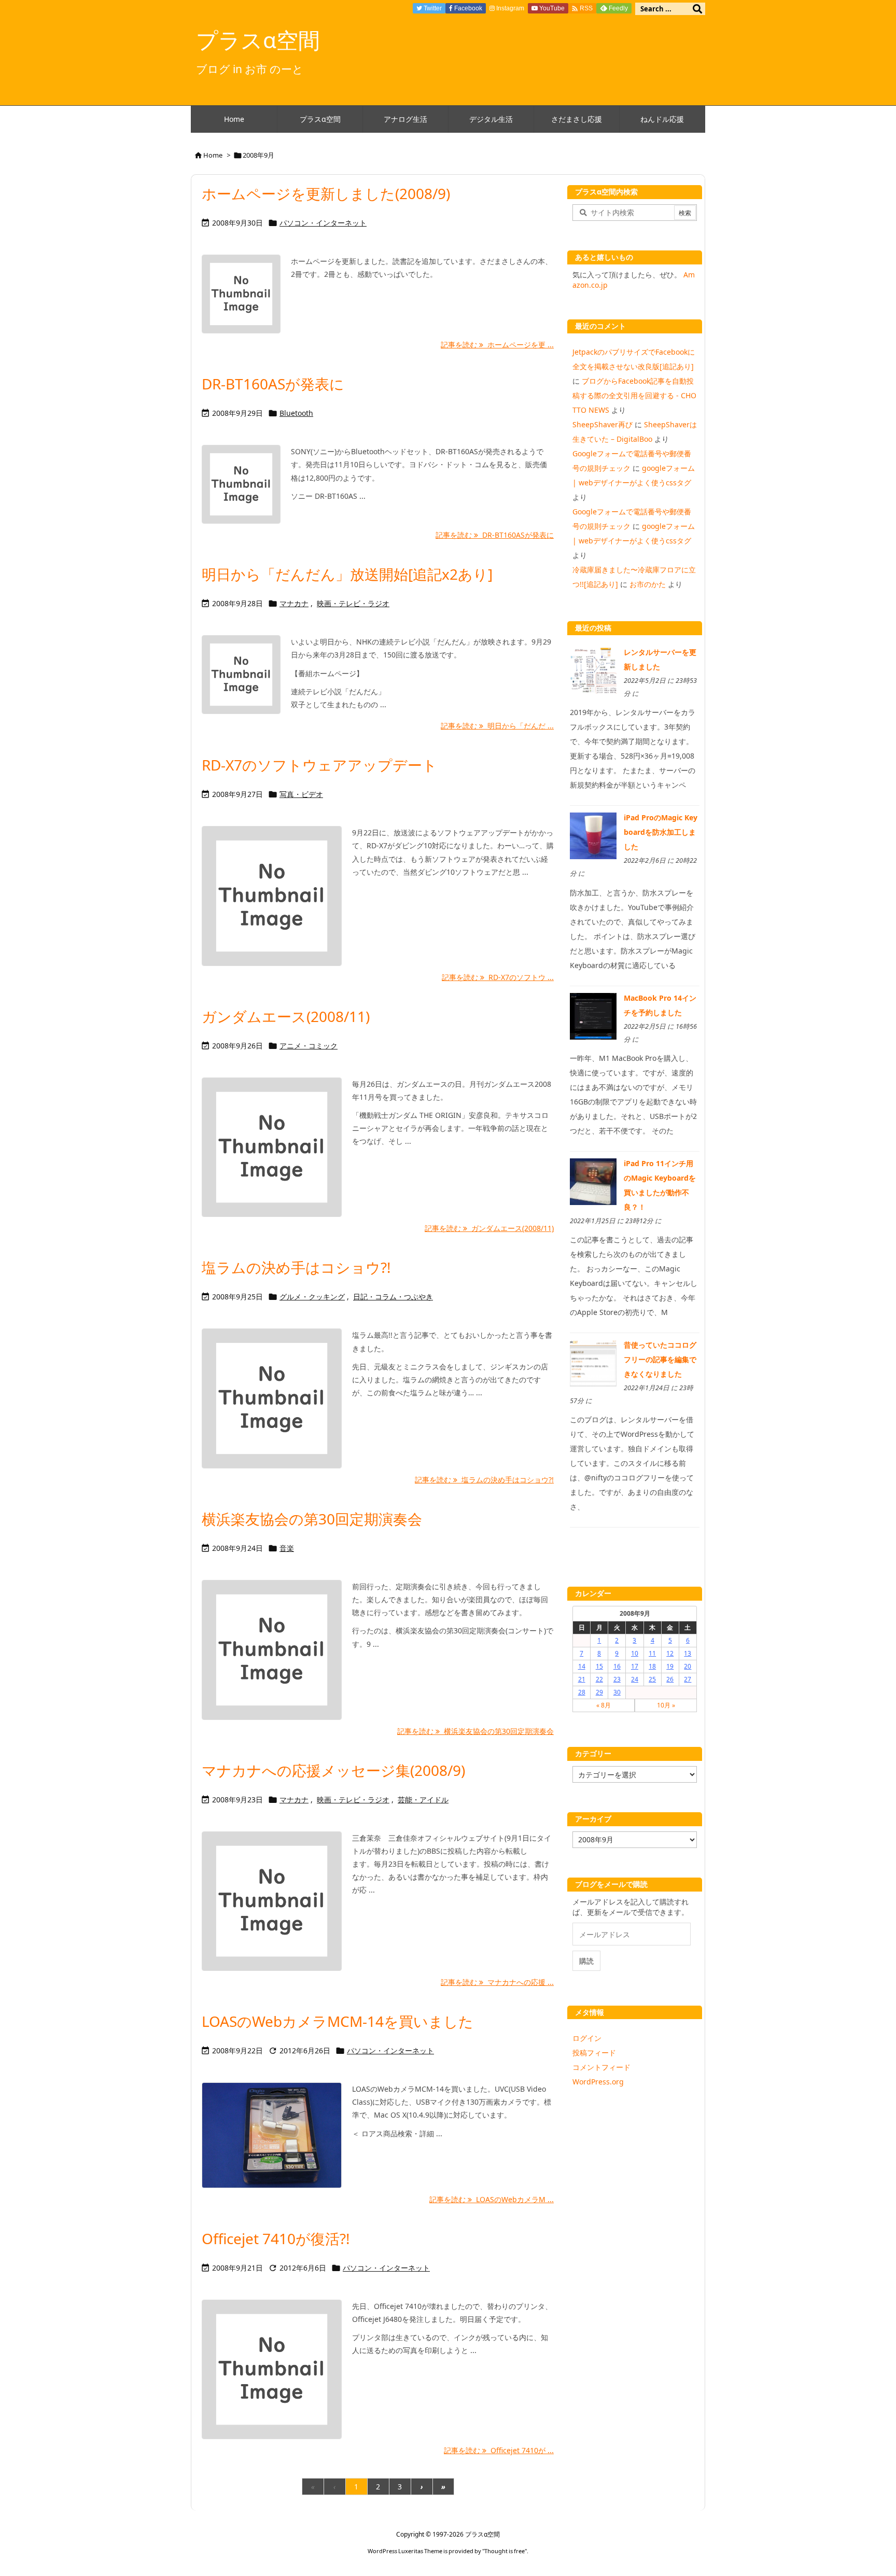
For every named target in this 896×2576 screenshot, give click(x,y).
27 (688, 1679)
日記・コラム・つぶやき (393, 1297)
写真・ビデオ (301, 794)
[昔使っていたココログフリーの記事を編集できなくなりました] (593, 1362)
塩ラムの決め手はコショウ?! (296, 1267)
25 (652, 1679)
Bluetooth (296, 413)
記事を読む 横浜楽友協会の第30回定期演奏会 (475, 1731)
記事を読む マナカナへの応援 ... (497, 1982)
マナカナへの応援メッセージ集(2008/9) (333, 1770)
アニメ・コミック (309, 1046)
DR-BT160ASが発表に (273, 384)
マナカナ (294, 603)
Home (213, 155)
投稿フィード (594, 2053)
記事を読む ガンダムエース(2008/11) (489, 1228)
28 (582, 1692)
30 (617, 1692)
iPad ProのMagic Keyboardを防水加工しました (661, 832)
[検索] (697, 9)
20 (688, 1666)
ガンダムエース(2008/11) (286, 1016)
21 (582, 1679)
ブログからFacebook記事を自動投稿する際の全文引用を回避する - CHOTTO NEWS (634, 395)
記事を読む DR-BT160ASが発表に (495, 535)
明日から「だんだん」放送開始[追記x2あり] (347, 574)
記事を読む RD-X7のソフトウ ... (498, 977)
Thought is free (505, 2551)
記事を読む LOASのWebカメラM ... (492, 2199)
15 (599, 1666)
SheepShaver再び (603, 424)
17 (635, 1666)
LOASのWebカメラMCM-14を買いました (338, 2021)
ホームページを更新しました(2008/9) (326, 193)
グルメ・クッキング (312, 1297)
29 (599, 1692)
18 (652, 1666)
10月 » (666, 1705)
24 (635, 1679)
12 (670, 1653)
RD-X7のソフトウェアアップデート (319, 765)
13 (688, 1653)
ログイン (587, 2038)
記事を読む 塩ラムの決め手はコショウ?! (484, 1480)
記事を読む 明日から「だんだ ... (497, 726)
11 (652, 1653)
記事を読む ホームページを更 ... (497, 345)
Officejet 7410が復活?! (276, 2238)
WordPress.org (598, 2082)
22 (599, 1679)
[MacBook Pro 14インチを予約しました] (593, 1015)
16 (617, 1666)
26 (670, 1679)
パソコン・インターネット (323, 223)
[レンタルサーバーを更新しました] (593, 670)
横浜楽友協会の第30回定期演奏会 (312, 1519)
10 (635, 1653)
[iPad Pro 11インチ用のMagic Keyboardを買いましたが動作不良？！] (593, 1181)
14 (582, 1666)
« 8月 (604, 1705)
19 (670, 1666)
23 (617, 1679)
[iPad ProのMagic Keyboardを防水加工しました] (593, 835)
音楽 (287, 1548)
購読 (586, 1961)
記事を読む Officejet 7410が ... (499, 2450)
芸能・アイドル (423, 1800)
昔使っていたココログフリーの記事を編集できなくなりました (660, 1359)
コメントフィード (601, 2067)
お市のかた (648, 584)
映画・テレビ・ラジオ (353, 603)
